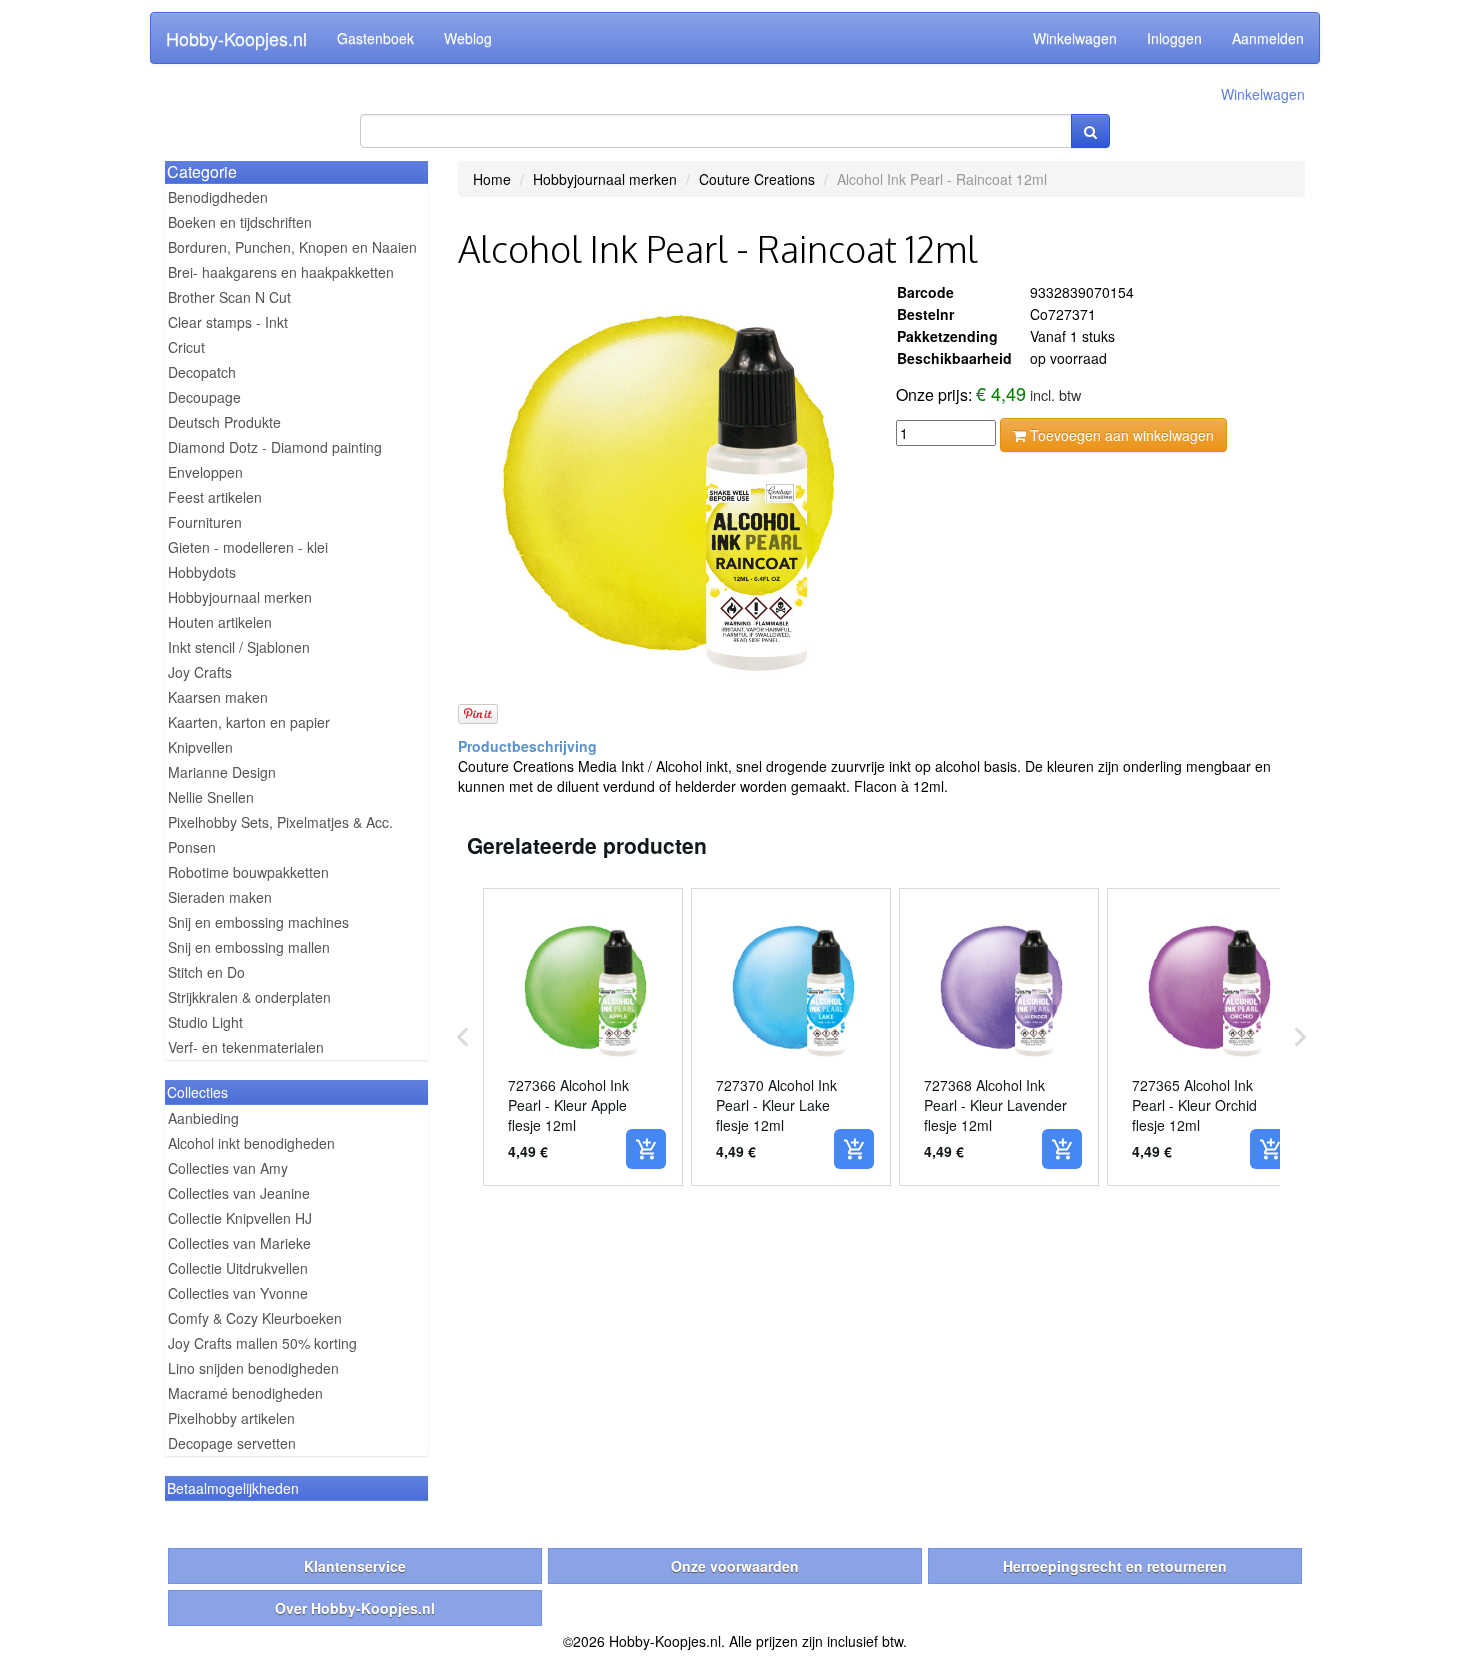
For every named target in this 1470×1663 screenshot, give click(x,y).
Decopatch (202, 372)
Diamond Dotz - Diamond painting (275, 447)
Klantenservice (355, 1566)
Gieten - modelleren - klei (248, 547)
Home (492, 179)
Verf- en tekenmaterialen (246, 1047)
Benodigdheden (218, 197)
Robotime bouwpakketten (248, 872)
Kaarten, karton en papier (249, 722)
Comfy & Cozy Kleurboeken (255, 1318)
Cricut (186, 347)
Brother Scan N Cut (229, 297)
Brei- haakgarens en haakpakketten (281, 272)
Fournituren (205, 522)
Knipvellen (200, 747)
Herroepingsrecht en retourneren (1115, 1566)
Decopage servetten (232, 1443)
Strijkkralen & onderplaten (249, 997)
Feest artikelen (215, 497)
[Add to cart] (646, 1149)
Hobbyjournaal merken (240, 597)
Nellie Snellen (211, 797)
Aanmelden (1268, 38)
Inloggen (1174, 38)
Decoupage (204, 397)
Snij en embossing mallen (249, 947)
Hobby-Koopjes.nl (236, 38)
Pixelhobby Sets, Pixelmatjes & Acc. (280, 822)
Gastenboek (375, 38)
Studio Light (205, 1022)
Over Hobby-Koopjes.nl (355, 1608)
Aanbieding (203, 1118)
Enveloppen (205, 472)
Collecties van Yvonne (238, 1293)
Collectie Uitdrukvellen (238, 1268)
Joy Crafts (200, 672)
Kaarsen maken (218, 697)
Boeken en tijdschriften (240, 222)
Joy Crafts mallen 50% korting (262, 1343)
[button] (463, 1037)
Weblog (468, 38)
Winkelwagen (1075, 38)
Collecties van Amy (228, 1168)
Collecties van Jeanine (239, 1193)
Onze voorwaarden (735, 1566)
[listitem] (583, 1037)
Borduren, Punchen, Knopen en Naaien (292, 247)
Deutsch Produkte (224, 422)
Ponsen (192, 847)
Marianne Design (222, 772)
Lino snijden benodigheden (253, 1368)
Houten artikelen (220, 622)
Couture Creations (757, 179)
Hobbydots (202, 572)
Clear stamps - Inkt (228, 322)
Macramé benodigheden (245, 1393)
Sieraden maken (220, 897)
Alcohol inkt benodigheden (251, 1143)
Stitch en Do (206, 972)
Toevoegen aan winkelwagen (1120, 435)
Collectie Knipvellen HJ (240, 1218)
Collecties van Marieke (239, 1243)
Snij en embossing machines (258, 922)
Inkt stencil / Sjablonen (239, 647)
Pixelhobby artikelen (231, 1418)
